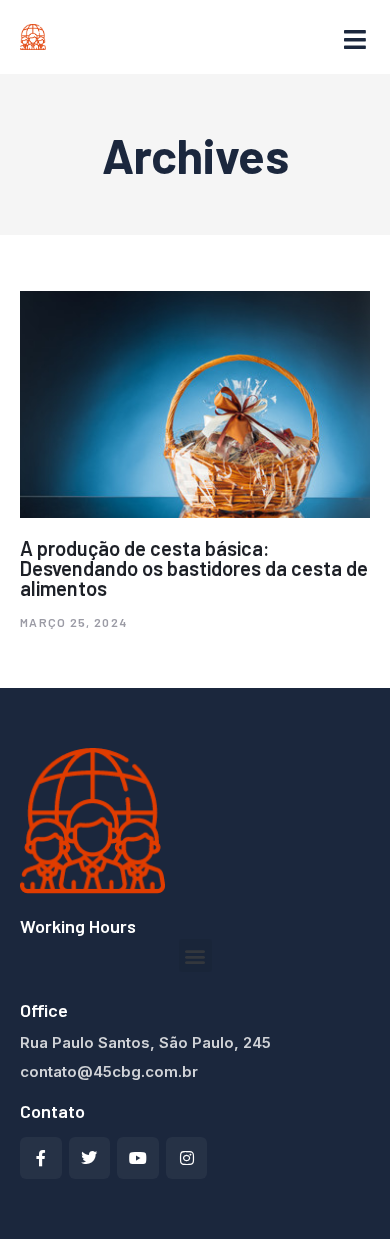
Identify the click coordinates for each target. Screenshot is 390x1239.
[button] (195, 955)
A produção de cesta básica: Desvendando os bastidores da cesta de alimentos (194, 568)
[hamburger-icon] (355, 40)
